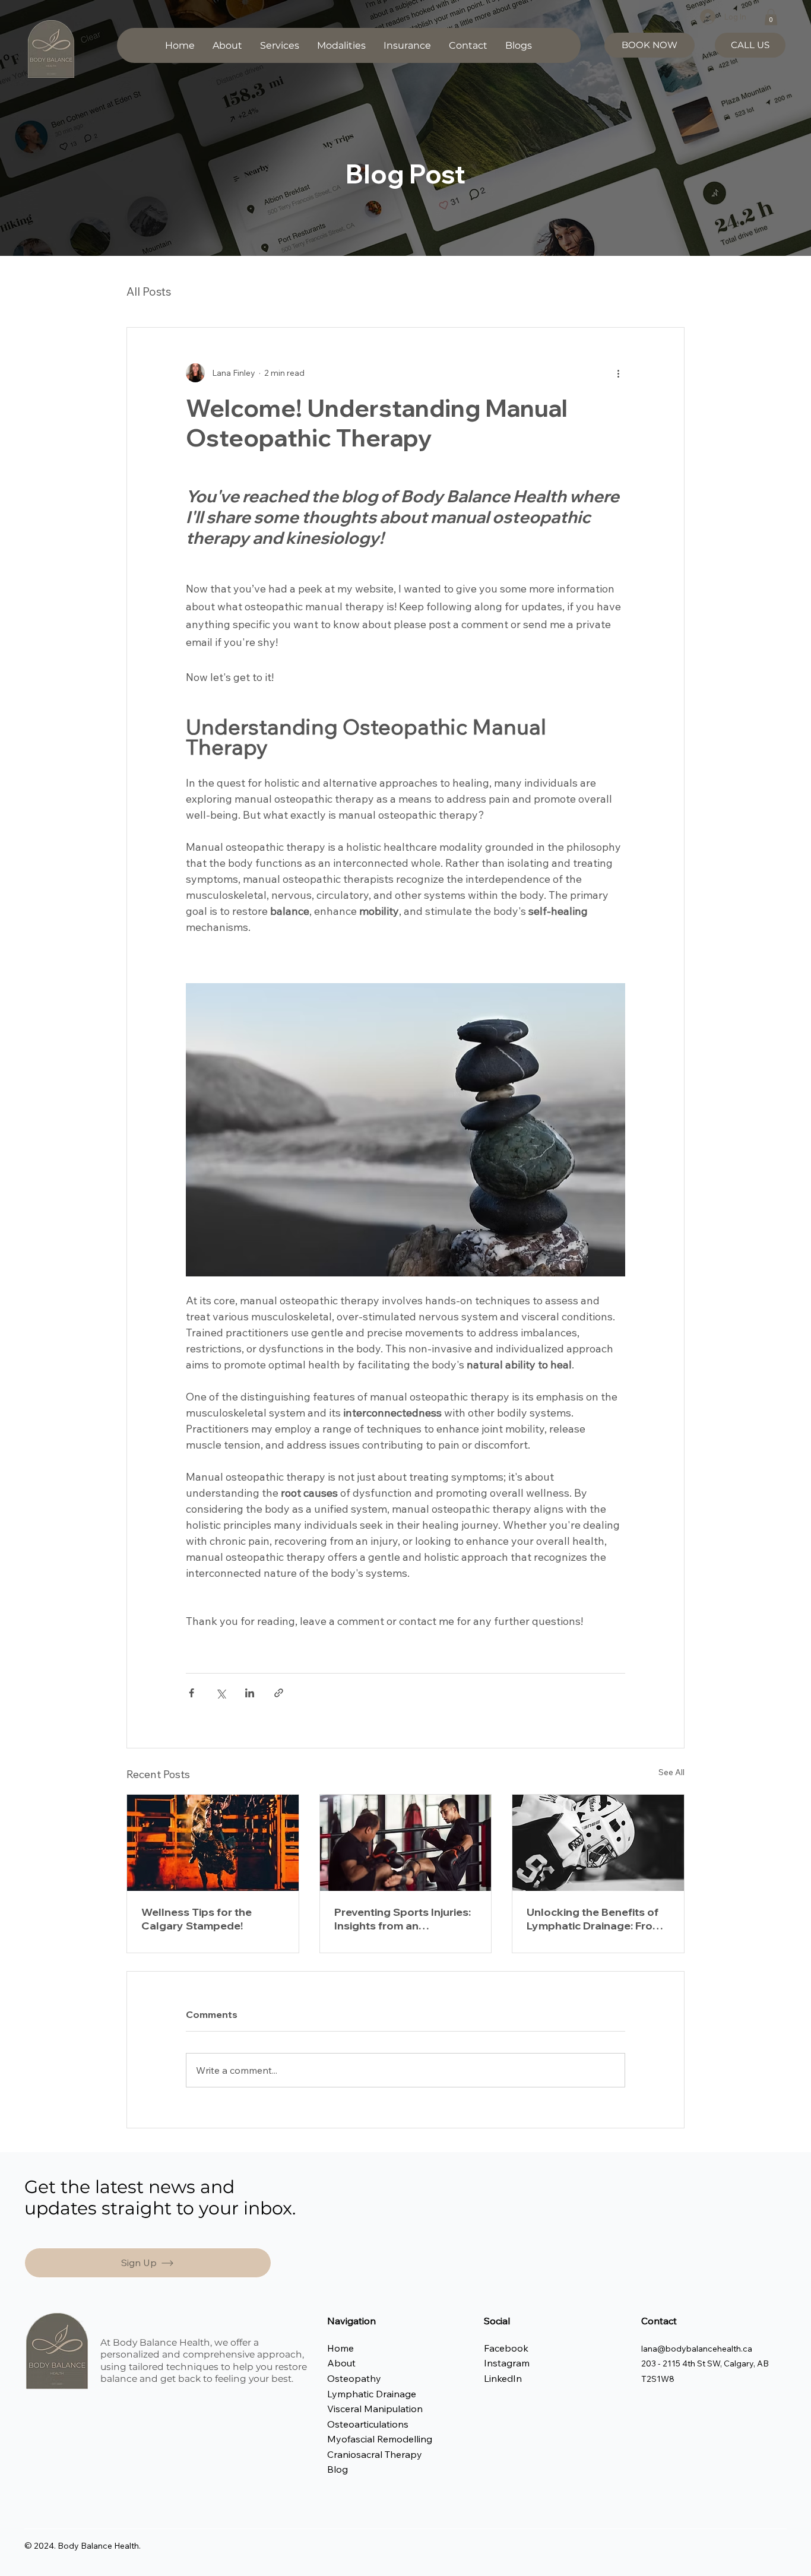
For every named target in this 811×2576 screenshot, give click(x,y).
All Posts (149, 291)
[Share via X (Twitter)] (221, 1693)
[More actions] (618, 373)
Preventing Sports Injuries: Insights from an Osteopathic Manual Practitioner (403, 1919)
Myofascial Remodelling (380, 2439)
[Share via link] (279, 1693)
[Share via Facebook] (191, 1693)
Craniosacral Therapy (375, 2454)
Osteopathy (354, 2378)
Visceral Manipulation (375, 2409)
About (341, 2363)
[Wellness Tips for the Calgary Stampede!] (213, 1843)
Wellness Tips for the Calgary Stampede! (197, 1919)
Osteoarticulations (368, 2424)
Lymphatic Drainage (372, 2394)
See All (671, 1772)
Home (342, 2348)
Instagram (508, 2363)
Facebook (506, 2348)
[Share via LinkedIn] (250, 1693)
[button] (280, 45)
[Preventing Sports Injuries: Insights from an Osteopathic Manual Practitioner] (406, 1843)
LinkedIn (503, 2378)
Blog (338, 2469)
